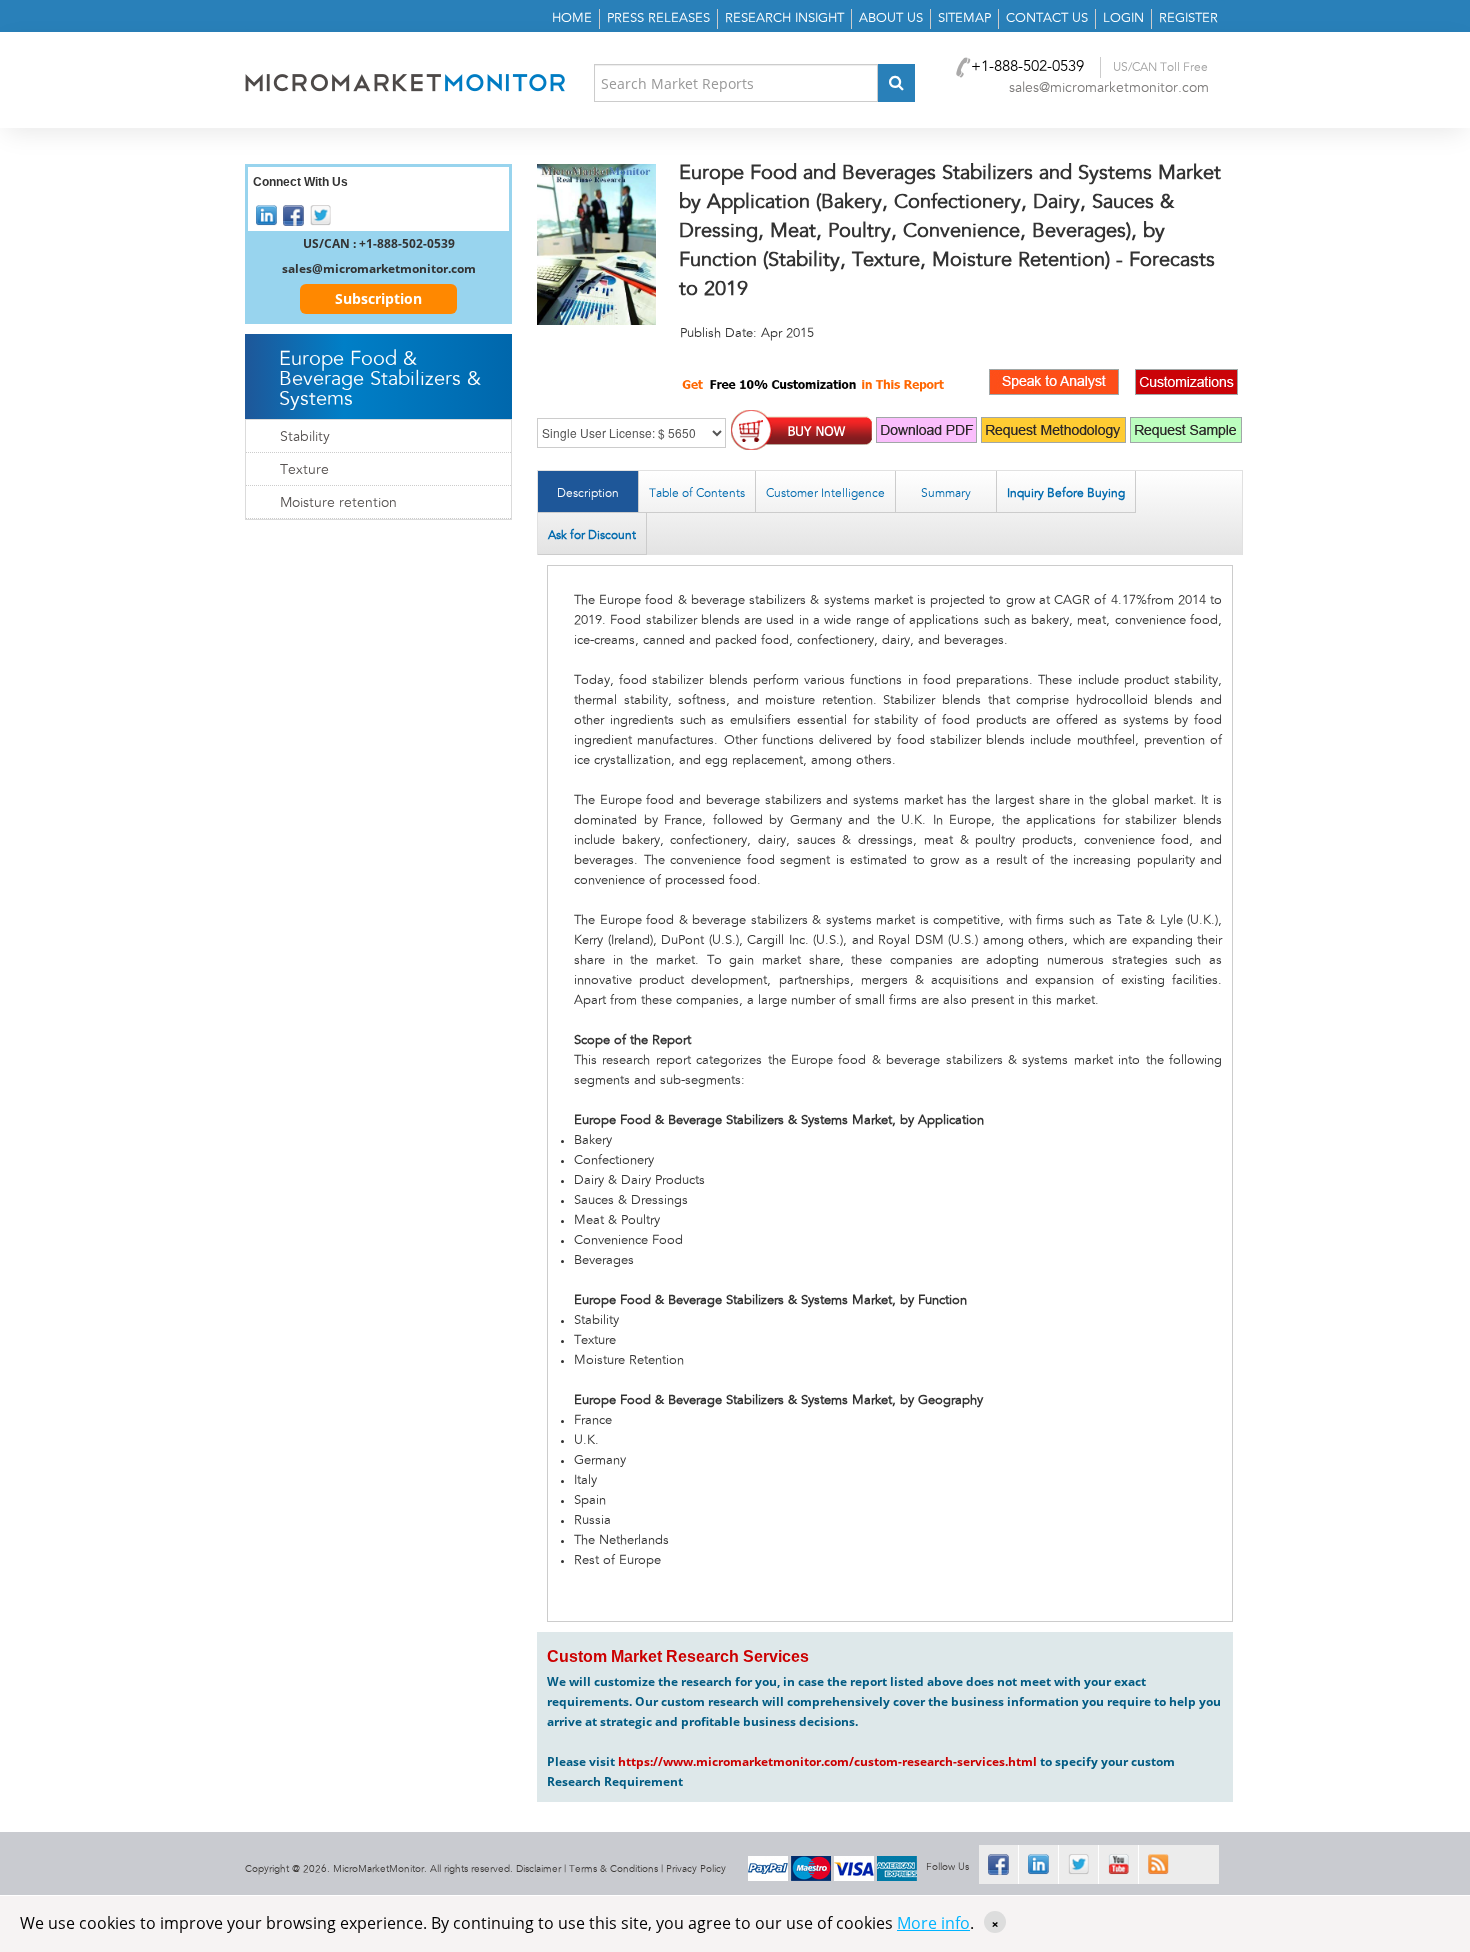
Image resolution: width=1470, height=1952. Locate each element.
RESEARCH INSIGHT (784, 18)
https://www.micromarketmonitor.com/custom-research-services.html (827, 1761)
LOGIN (1123, 18)
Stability (305, 437)
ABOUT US (891, 18)
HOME (572, 18)
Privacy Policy (696, 1869)
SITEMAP (964, 18)
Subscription (378, 298)
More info (933, 1923)
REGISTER (1188, 18)
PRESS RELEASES (658, 18)
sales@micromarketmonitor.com (1109, 88)
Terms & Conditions (613, 1869)
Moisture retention (338, 503)
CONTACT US (1047, 18)
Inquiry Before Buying (1066, 493)
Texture (304, 470)
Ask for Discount (592, 535)
